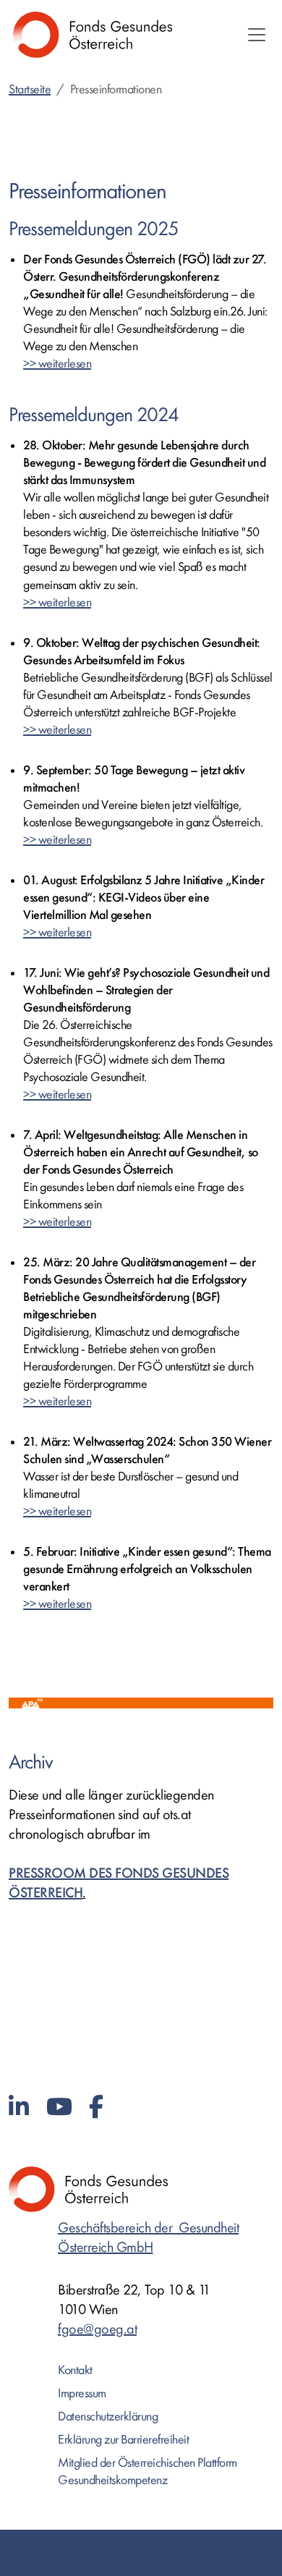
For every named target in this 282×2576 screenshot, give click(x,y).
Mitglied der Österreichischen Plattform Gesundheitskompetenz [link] (148, 2471)
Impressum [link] (82, 2393)
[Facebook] (96, 2107)
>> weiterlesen (57, 364)
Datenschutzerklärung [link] (108, 2416)
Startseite (30, 89)
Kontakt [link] (75, 2370)
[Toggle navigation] (257, 35)
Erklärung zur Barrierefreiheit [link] (123, 2440)
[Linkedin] (19, 2107)
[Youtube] (59, 2107)
